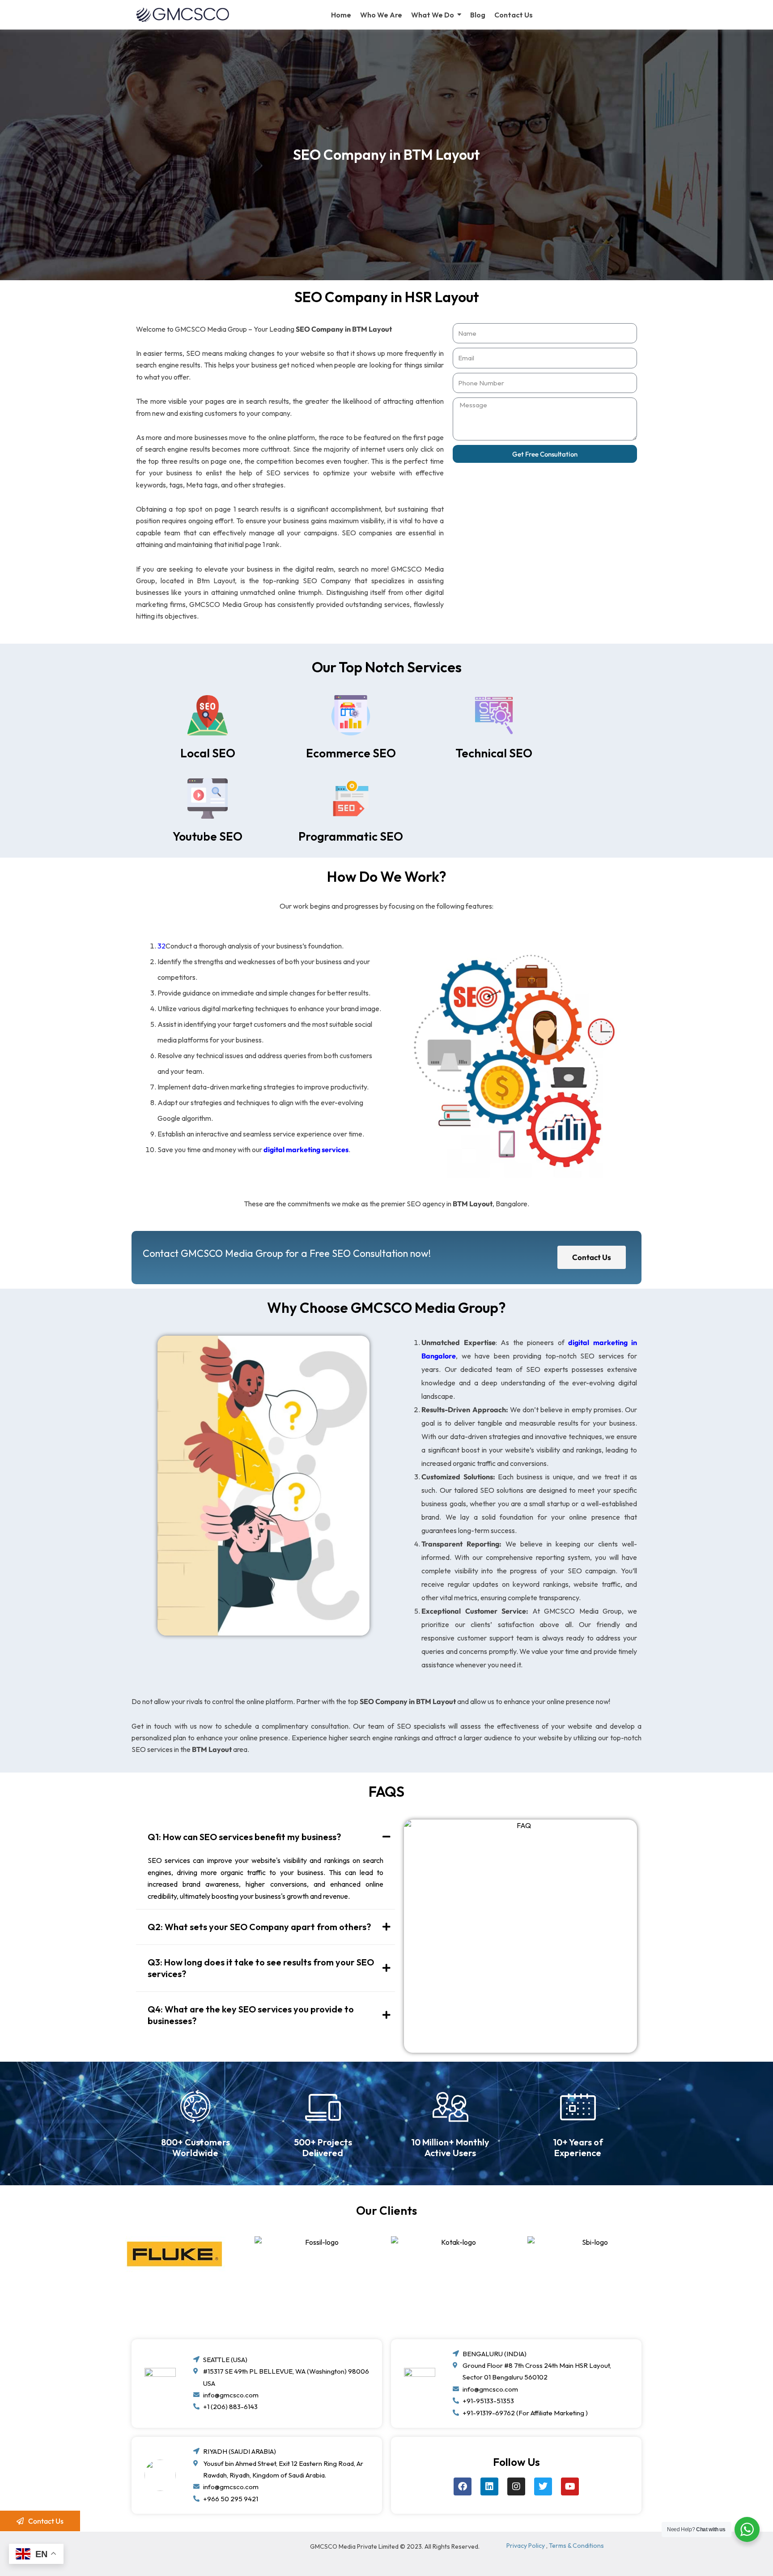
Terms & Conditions (576, 2546)
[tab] (265, 1837)
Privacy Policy (526, 2546)
